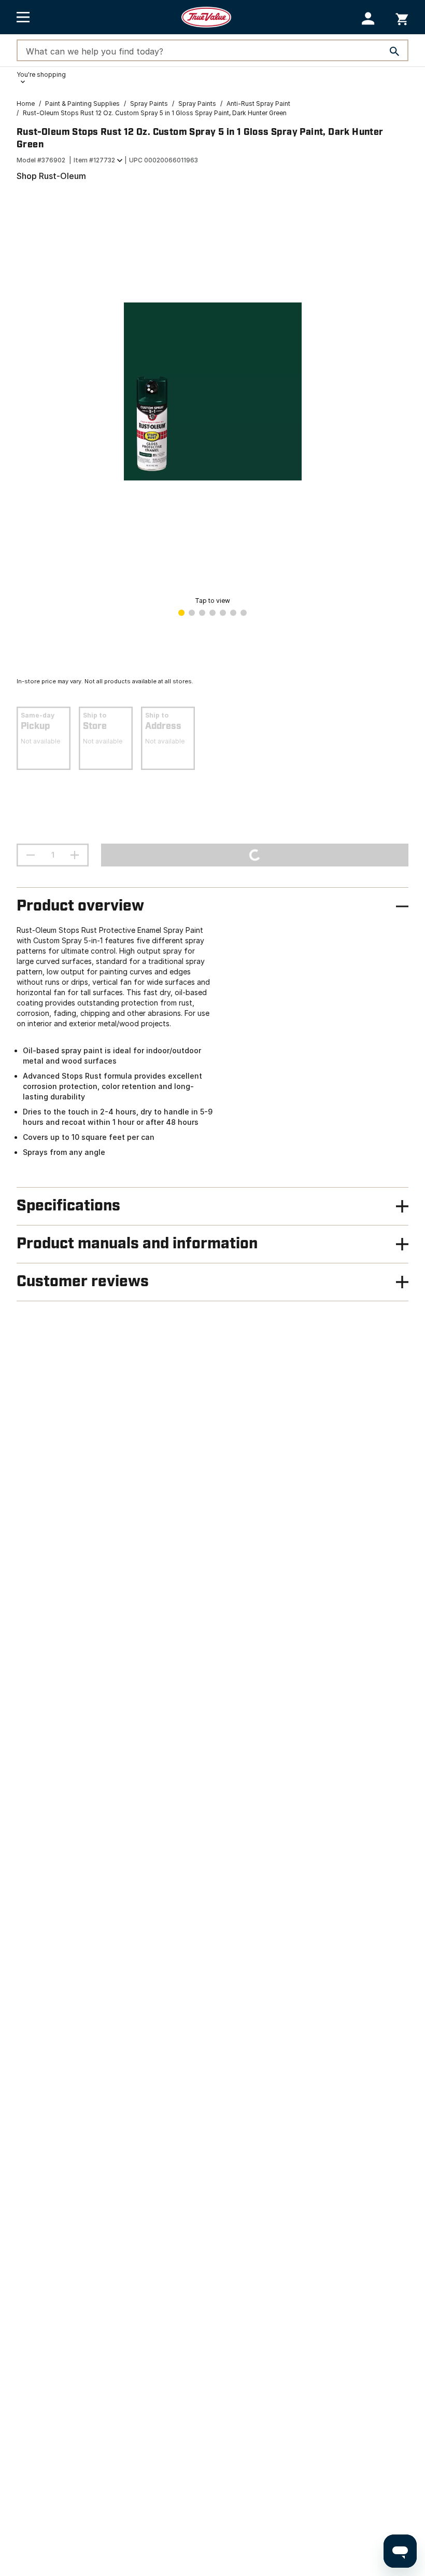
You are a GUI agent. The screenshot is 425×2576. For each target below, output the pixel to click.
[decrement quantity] (31, 855)
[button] (368, 18)
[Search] (394, 51)
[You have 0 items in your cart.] (402, 17)
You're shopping (41, 74)
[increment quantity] (75, 855)
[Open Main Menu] (23, 17)
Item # (94, 160)
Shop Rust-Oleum (51, 176)
